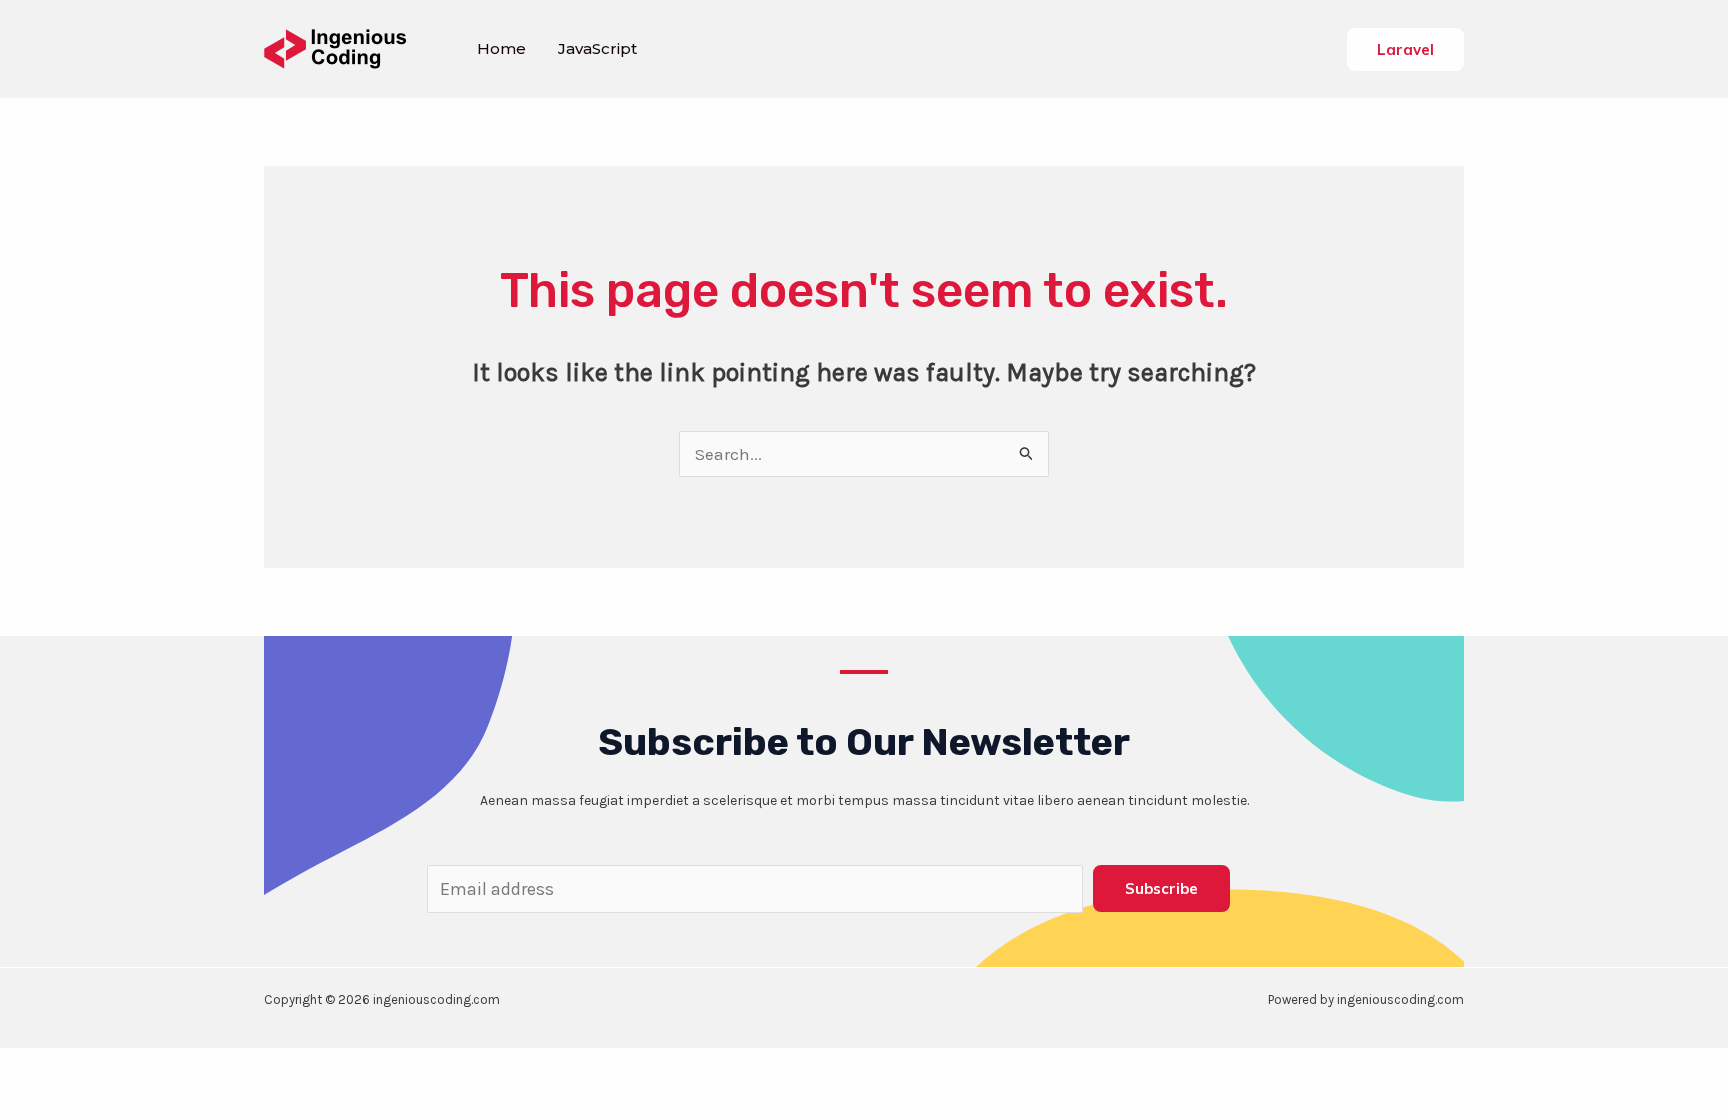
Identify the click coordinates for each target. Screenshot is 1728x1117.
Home (501, 48)
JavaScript (597, 48)
